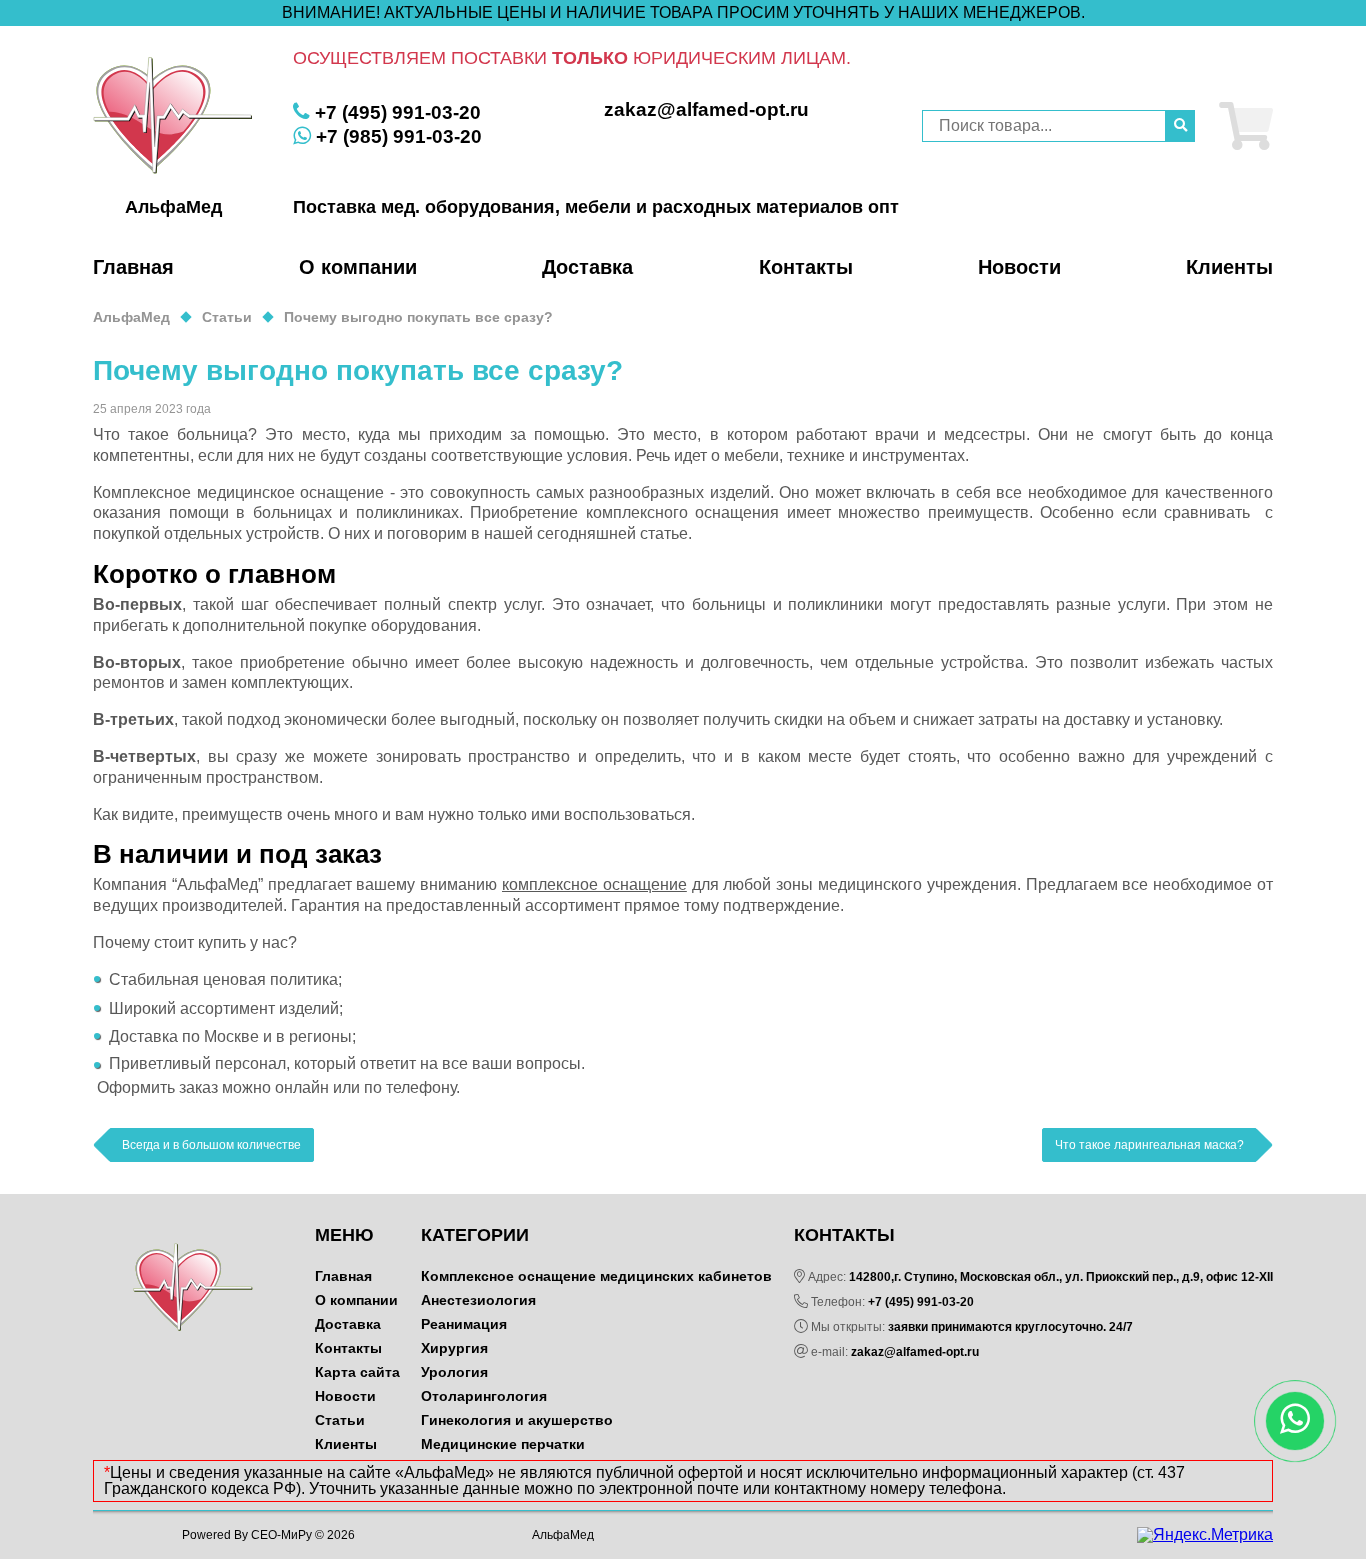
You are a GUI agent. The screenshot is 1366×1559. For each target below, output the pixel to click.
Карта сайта (357, 1372)
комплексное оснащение (594, 884)
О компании (358, 267)
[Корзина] (1246, 126)
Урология (454, 1372)
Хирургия (454, 1348)
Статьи (340, 1420)
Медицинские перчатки (503, 1444)
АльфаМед (563, 1535)
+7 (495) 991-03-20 (921, 1302)
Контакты (806, 267)
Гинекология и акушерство (517, 1420)
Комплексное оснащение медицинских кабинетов (596, 1276)
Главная (133, 267)
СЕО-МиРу (281, 1535)
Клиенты (1229, 267)
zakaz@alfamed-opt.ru (915, 1352)
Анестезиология (478, 1300)
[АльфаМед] (173, 115)
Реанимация (464, 1324)
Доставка (587, 267)
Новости (1019, 267)
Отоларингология (484, 1396)
